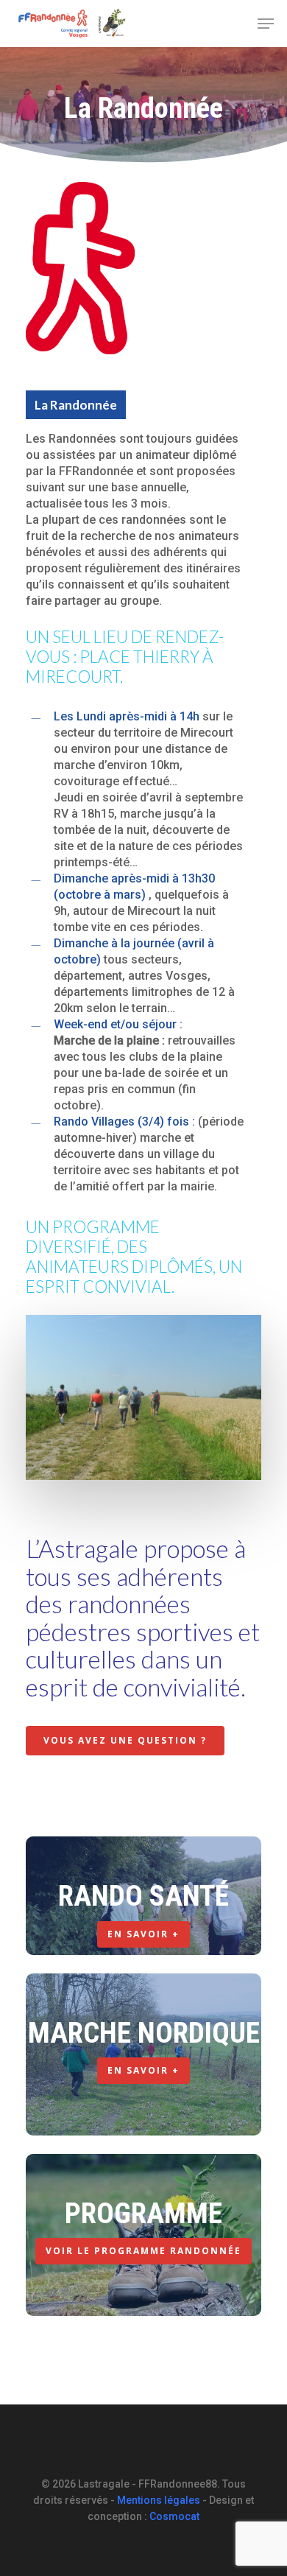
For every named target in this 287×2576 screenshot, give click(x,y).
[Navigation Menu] (266, 24)
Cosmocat (174, 2516)
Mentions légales (159, 2500)
